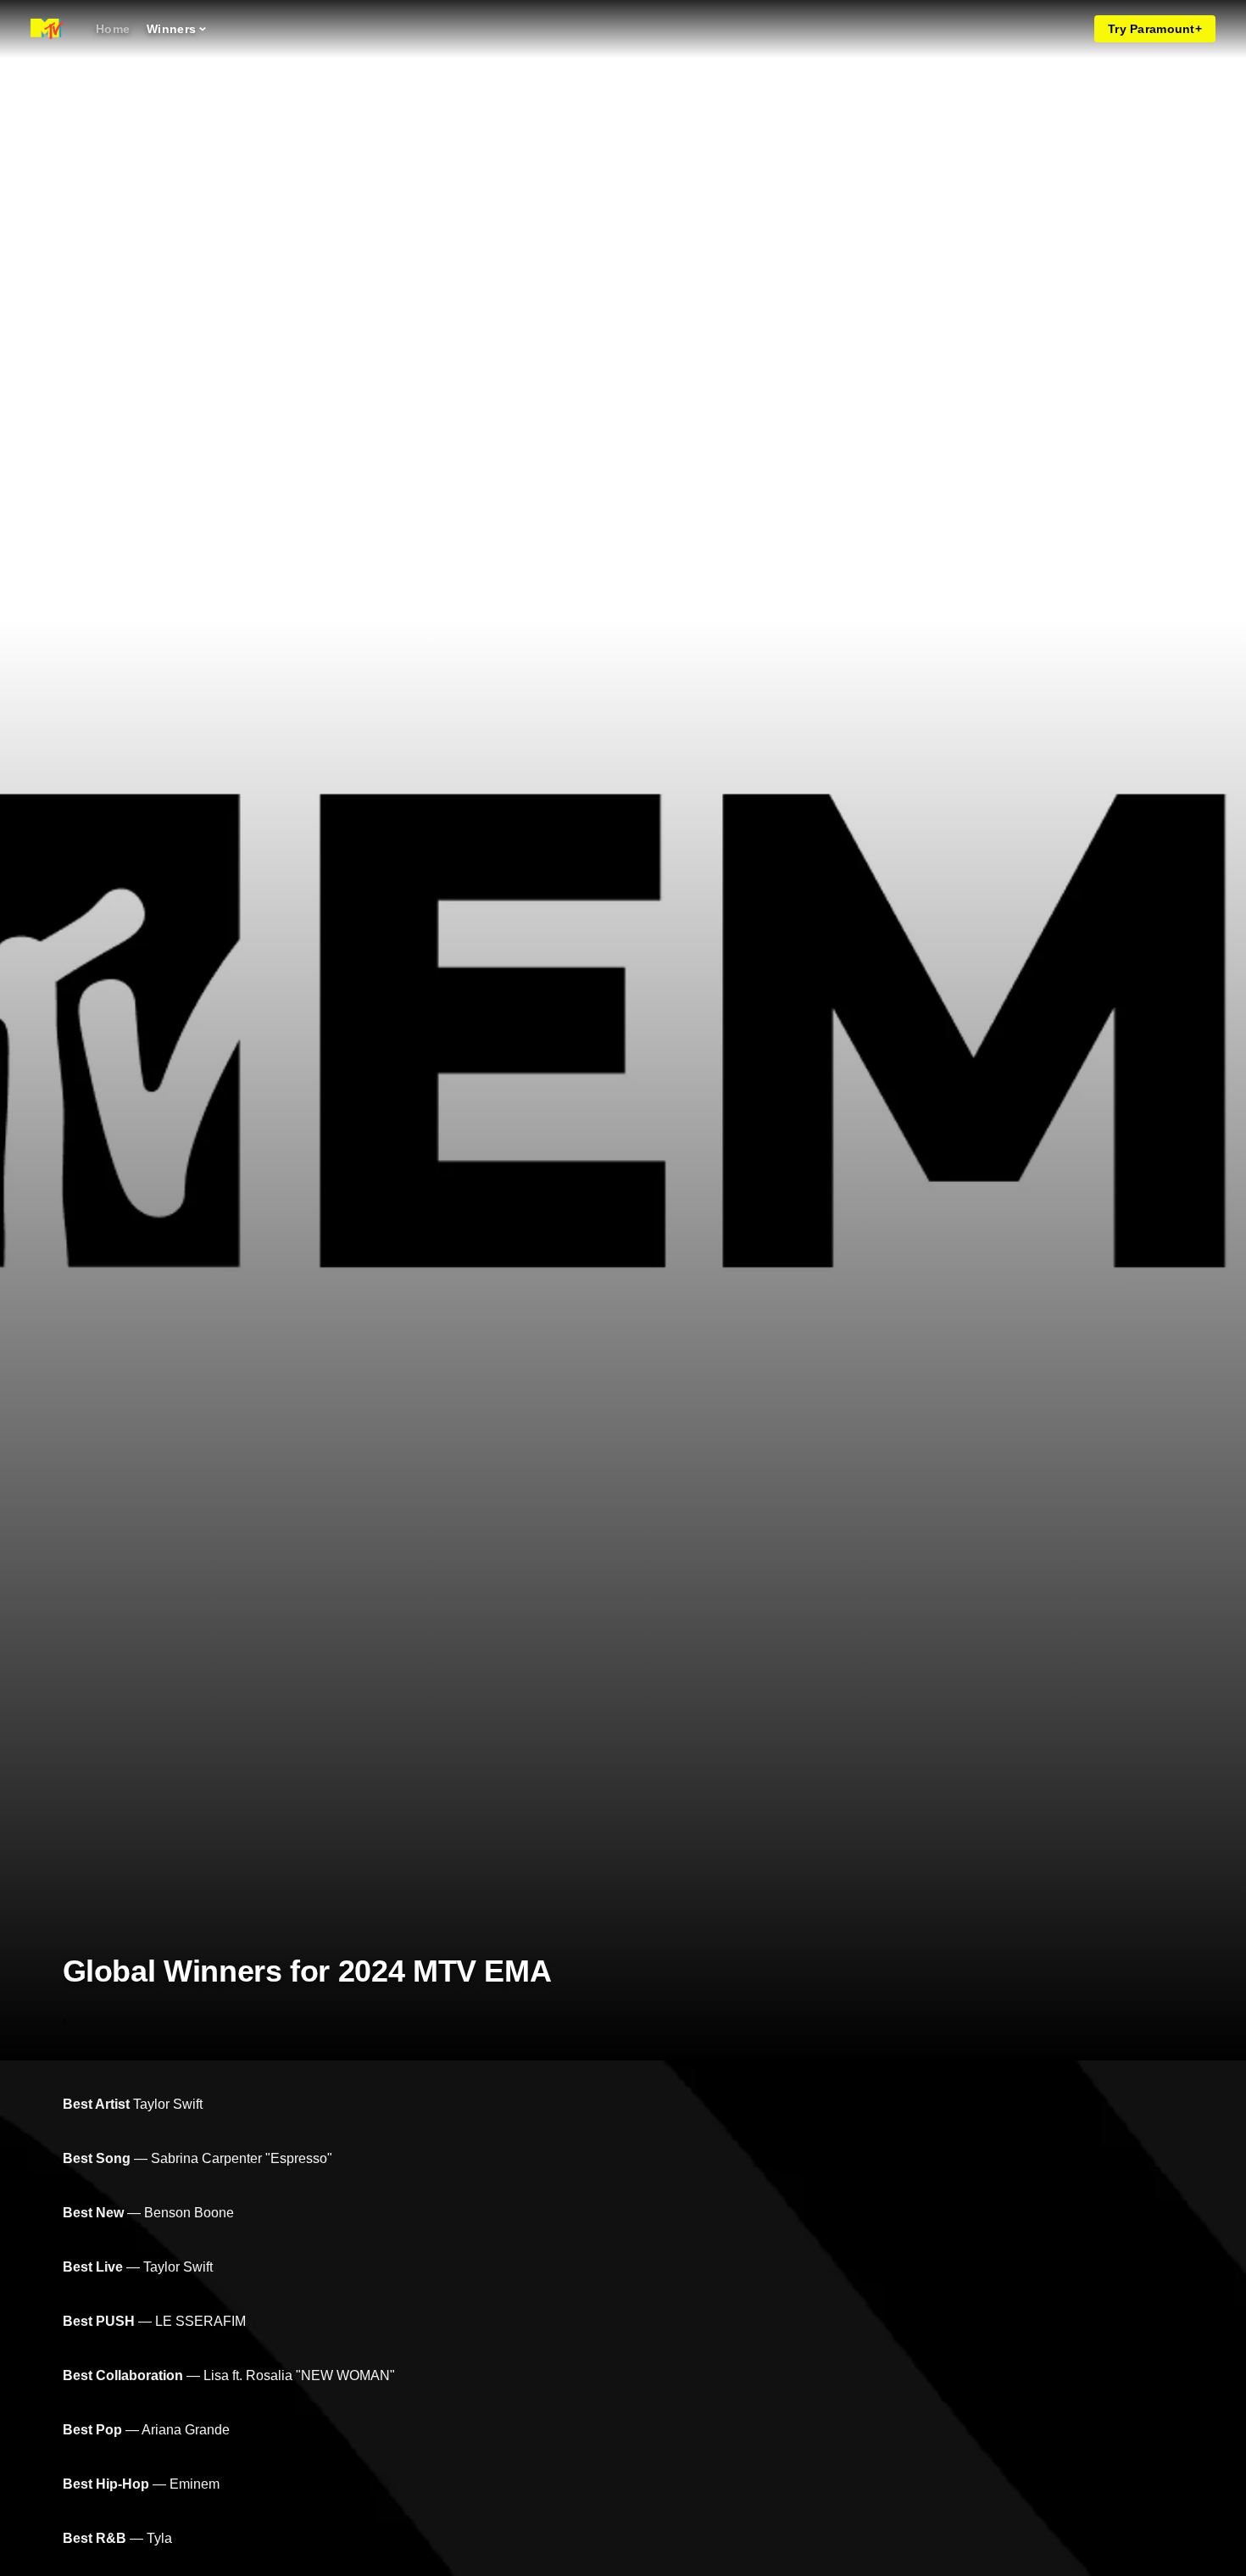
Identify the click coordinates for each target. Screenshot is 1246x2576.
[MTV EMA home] (47, 29)
